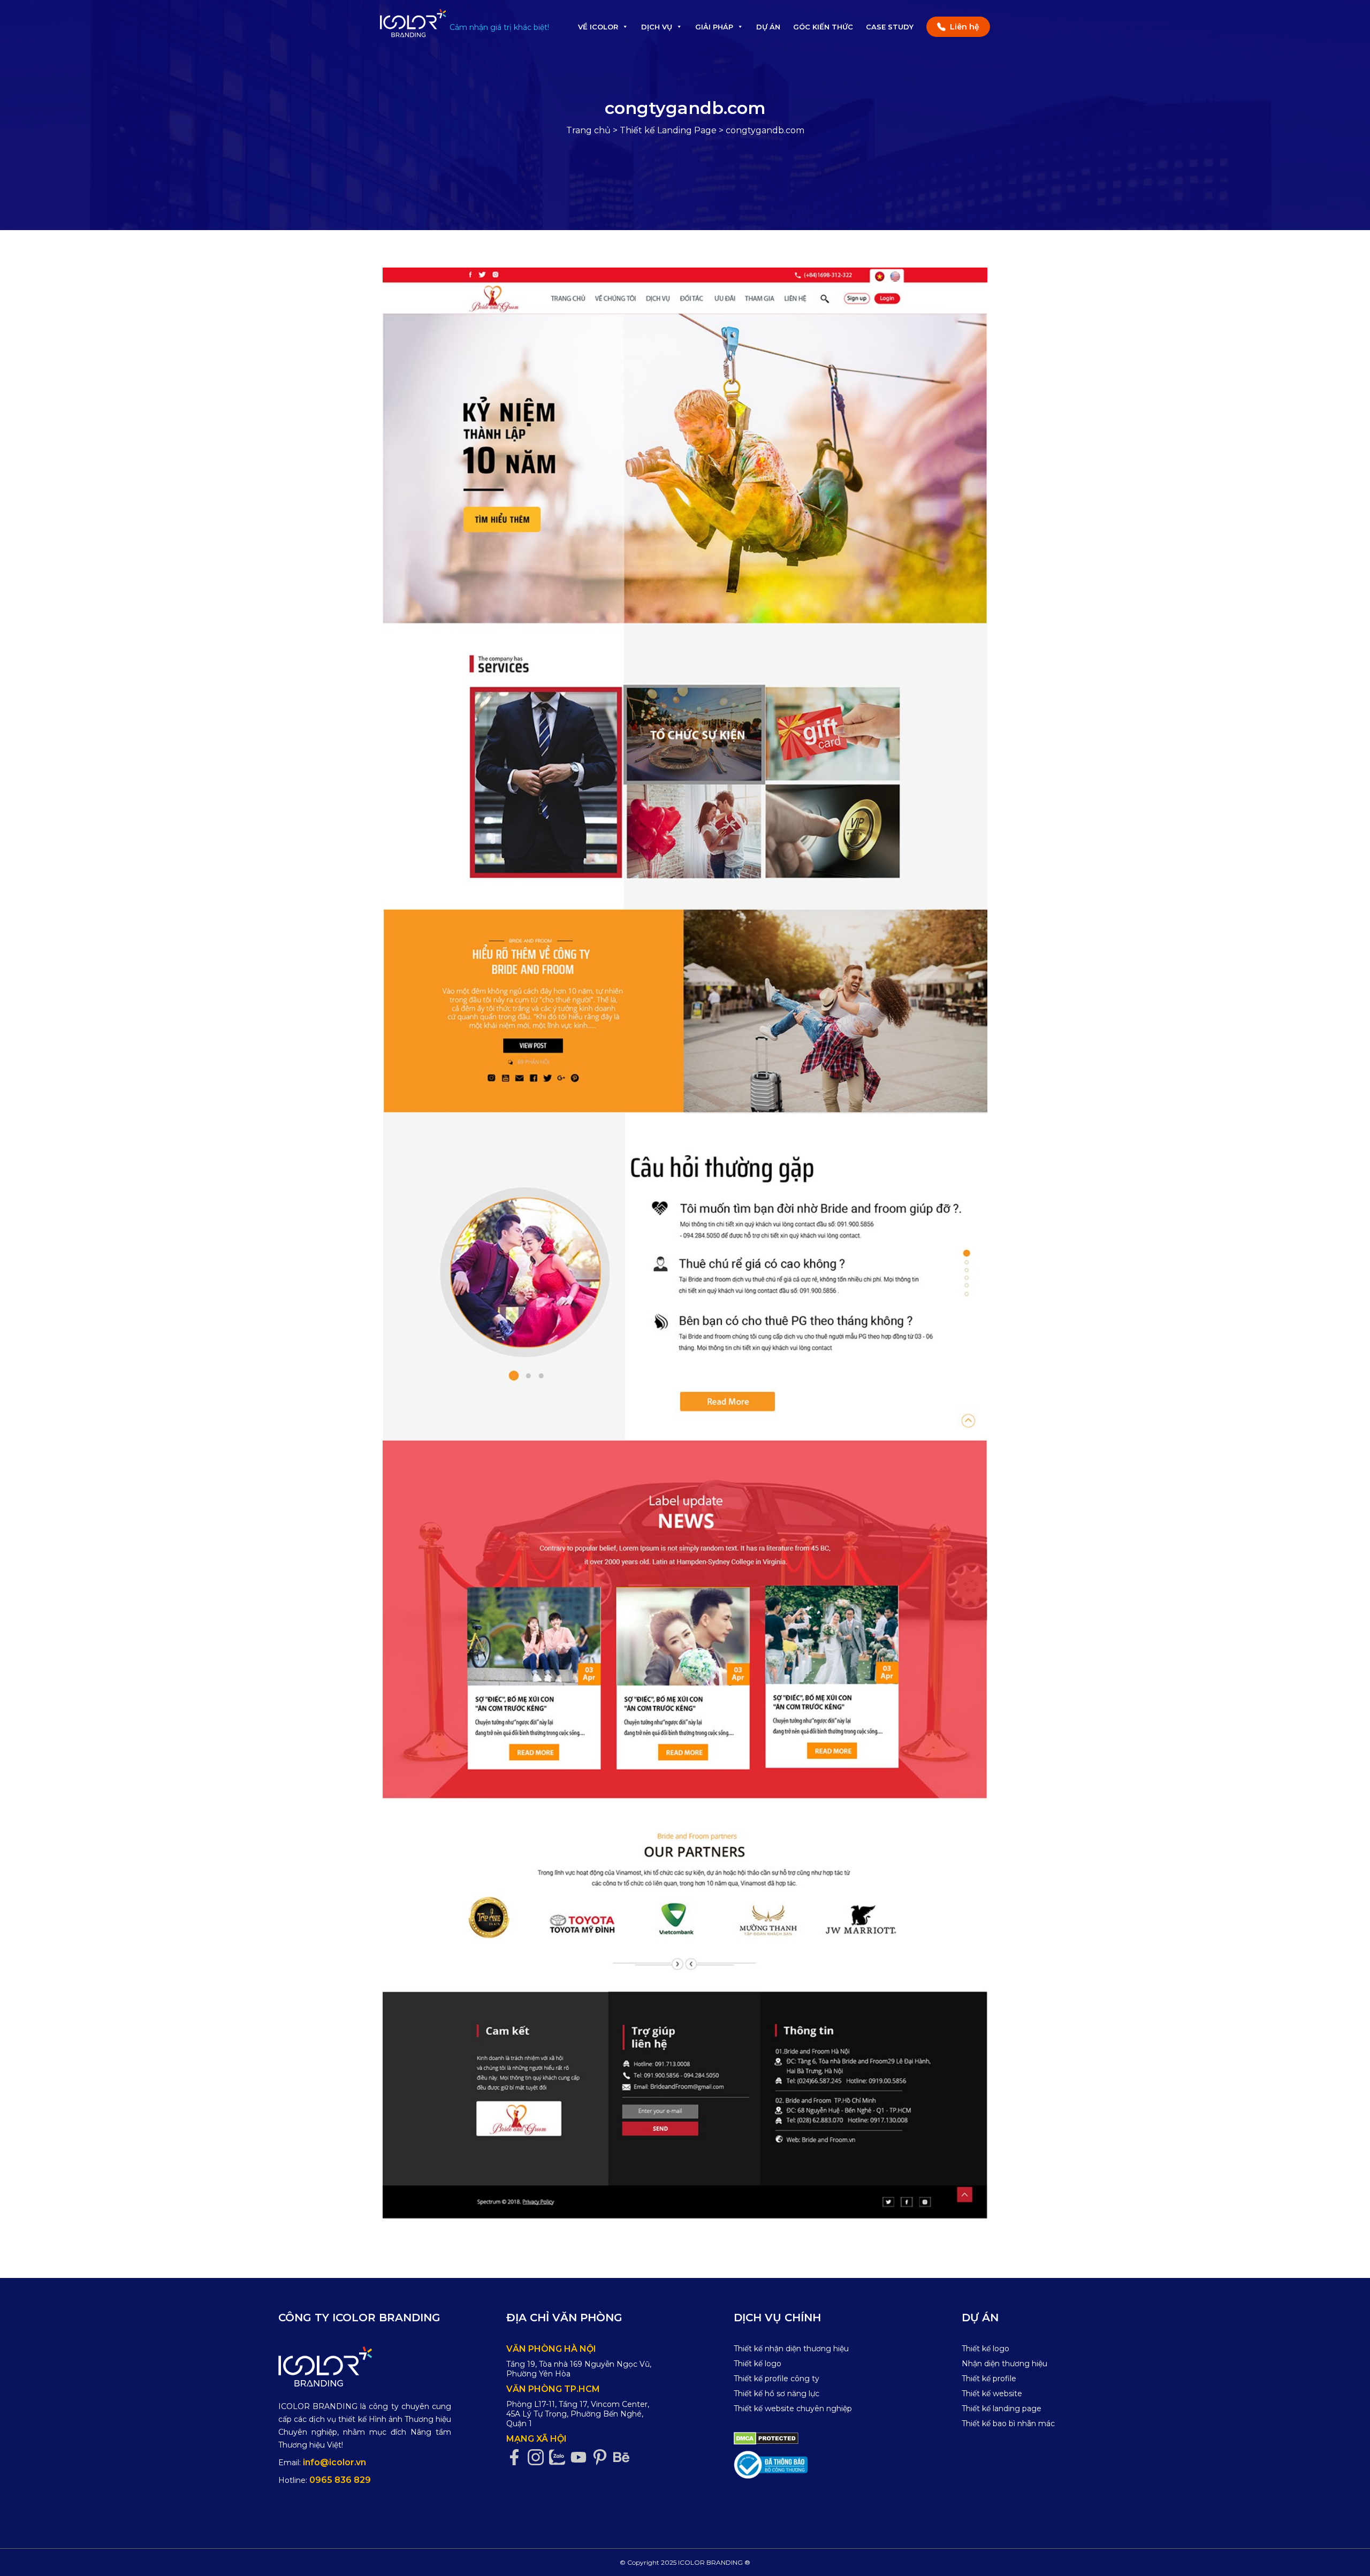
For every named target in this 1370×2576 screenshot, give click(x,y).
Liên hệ (965, 27)
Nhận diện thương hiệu (1004, 2364)
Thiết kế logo (758, 2364)
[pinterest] (603, 2457)
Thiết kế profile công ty (777, 2379)
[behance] (624, 2457)
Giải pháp (714, 27)
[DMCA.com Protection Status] (766, 2438)
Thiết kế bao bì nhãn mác (1008, 2423)
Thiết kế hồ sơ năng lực (777, 2394)
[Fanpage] (517, 2457)
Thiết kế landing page (1002, 2409)
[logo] (365, 2367)
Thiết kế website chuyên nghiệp (793, 2409)
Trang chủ (588, 130)
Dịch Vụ (657, 27)
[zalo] (560, 2457)
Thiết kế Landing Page (668, 130)
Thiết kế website (992, 2394)
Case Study (890, 27)
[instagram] (538, 2457)
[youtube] (581, 2457)
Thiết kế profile (989, 2379)
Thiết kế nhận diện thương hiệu (791, 2349)
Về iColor (598, 27)
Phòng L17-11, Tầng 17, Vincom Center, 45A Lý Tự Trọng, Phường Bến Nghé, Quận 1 (578, 2414)
